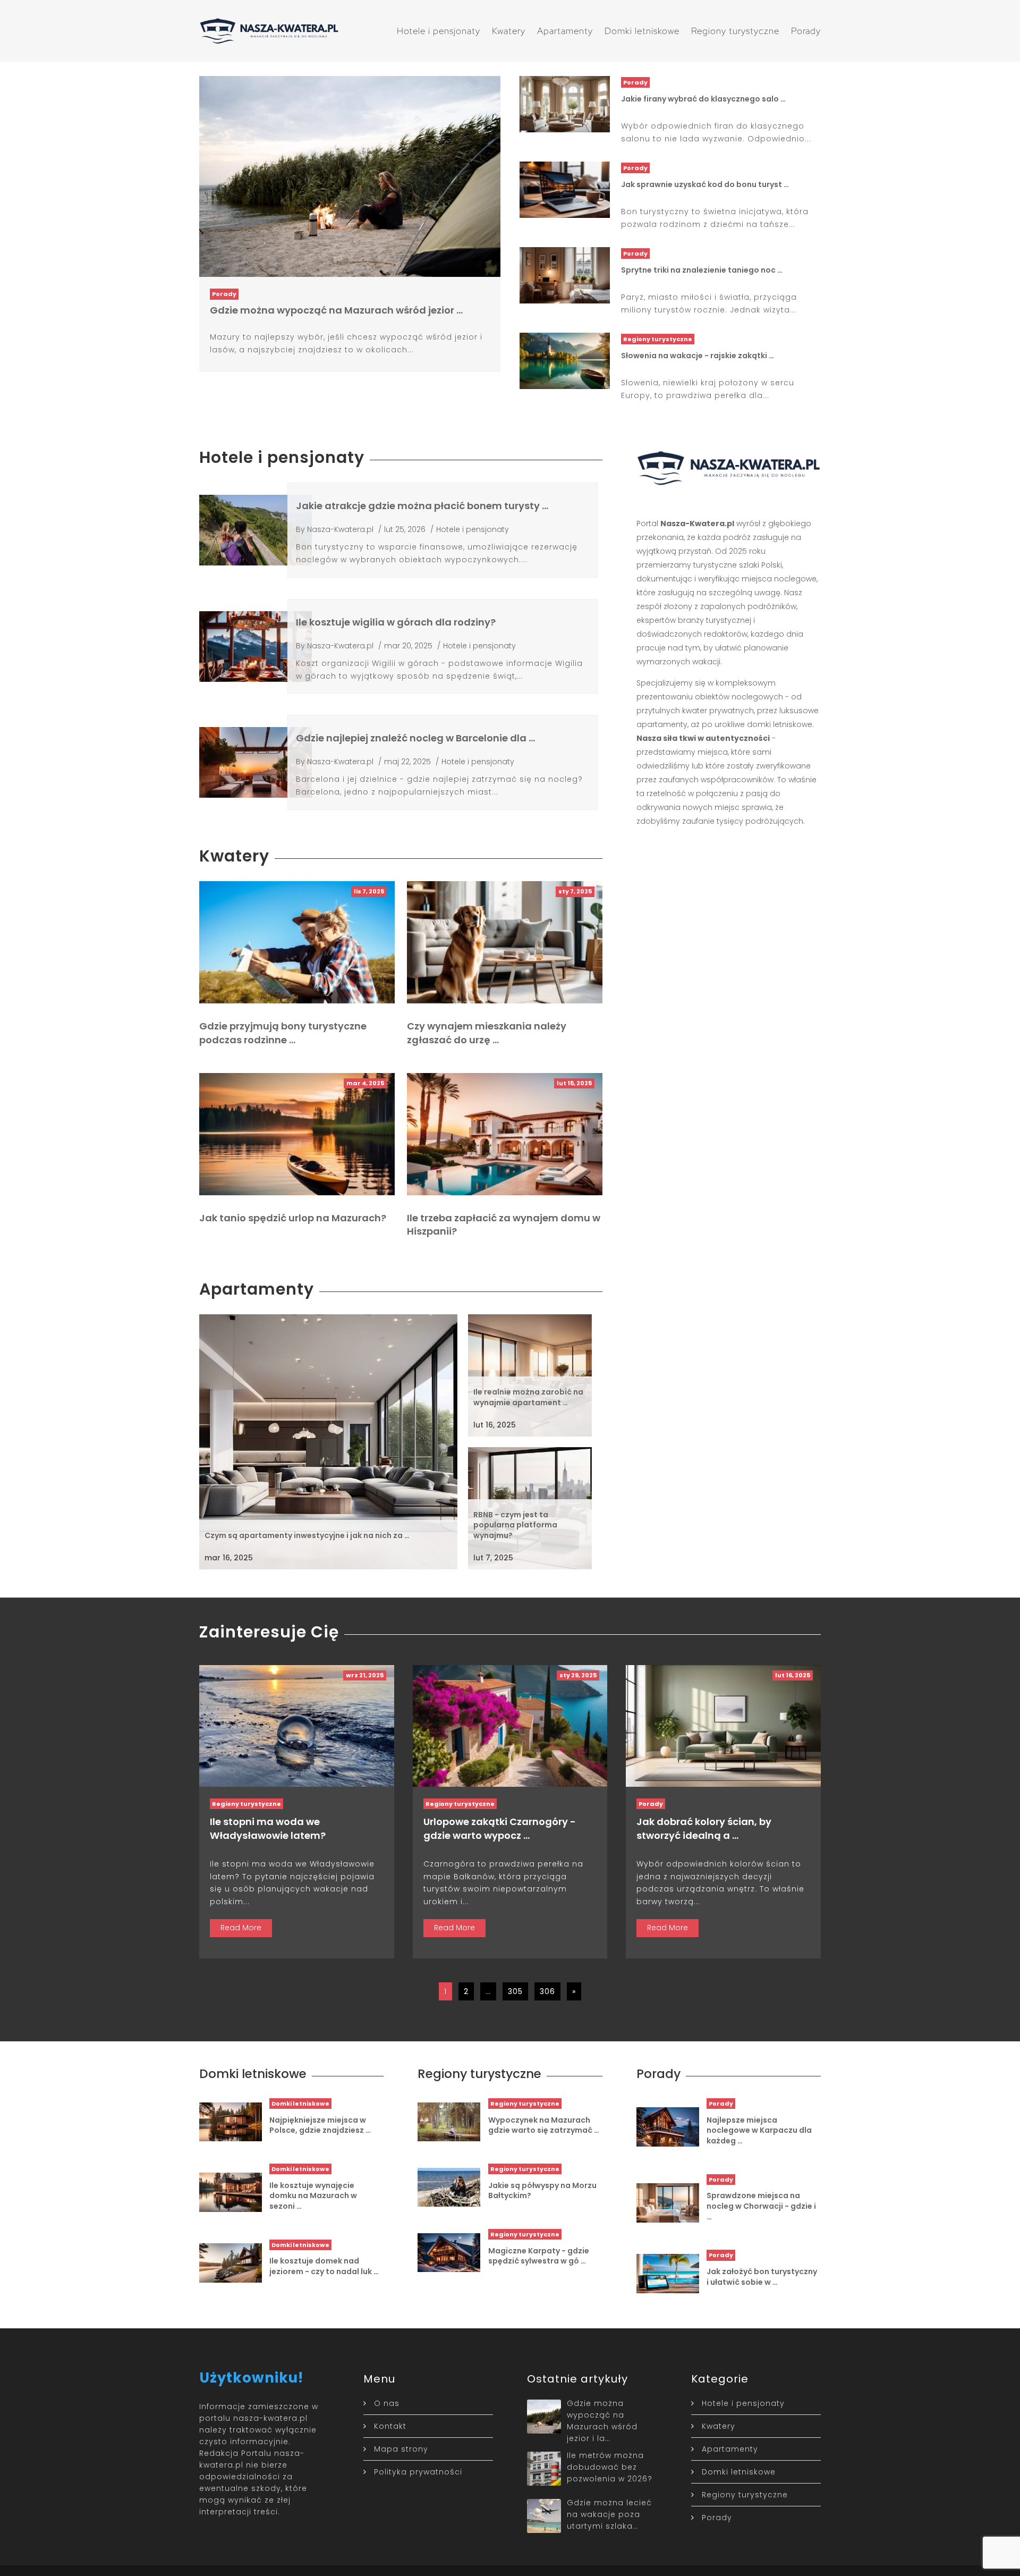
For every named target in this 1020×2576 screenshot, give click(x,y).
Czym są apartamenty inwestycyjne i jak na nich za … (307, 1535)
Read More (241, 1928)
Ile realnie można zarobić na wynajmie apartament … (528, 1397)
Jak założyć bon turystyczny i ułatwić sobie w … (762, 2277)
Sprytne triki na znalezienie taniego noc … (702, 270)
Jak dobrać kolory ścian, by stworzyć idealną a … (704, 1828)
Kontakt (390, 2426)
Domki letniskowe (642, 31)
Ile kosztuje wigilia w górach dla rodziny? (396, 622)
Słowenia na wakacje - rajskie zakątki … (698, 356)
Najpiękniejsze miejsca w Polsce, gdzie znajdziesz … (320, 2125)
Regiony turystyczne (735, 31)
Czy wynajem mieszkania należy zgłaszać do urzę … (487, 1033)
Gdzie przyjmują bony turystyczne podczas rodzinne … (283, 1033)
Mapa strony (401, 2449)
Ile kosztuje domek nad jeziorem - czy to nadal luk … (324, 2266)
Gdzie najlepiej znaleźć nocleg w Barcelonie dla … (415, 738)
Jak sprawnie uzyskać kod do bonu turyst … (705, 184)
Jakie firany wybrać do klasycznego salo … (703, 99)
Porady (806, 31)
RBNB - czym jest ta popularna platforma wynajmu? (515, 1525)
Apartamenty (565, 31)
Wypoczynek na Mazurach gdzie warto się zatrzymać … (544, 2125)
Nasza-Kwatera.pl (340, 529)
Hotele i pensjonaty (439, 31)
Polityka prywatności (418, 2472)
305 (515, 1991)
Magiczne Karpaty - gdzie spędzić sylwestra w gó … (539, 2256)
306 (547, 1991)
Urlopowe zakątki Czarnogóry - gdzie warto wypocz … (500, 1828)
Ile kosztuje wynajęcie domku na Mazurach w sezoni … (313, 2196)
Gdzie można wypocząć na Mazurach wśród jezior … (336, 310)
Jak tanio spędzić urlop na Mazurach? (293, 1218)
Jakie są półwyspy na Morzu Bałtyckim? (542, 2191)
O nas (387, 2403)
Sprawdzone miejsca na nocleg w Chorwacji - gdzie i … (761, 2206)
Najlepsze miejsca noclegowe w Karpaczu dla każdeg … (759, 2130)
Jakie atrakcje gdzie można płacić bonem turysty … (422, 506)
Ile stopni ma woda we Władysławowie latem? (268, 1828)
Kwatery (509, 31)
